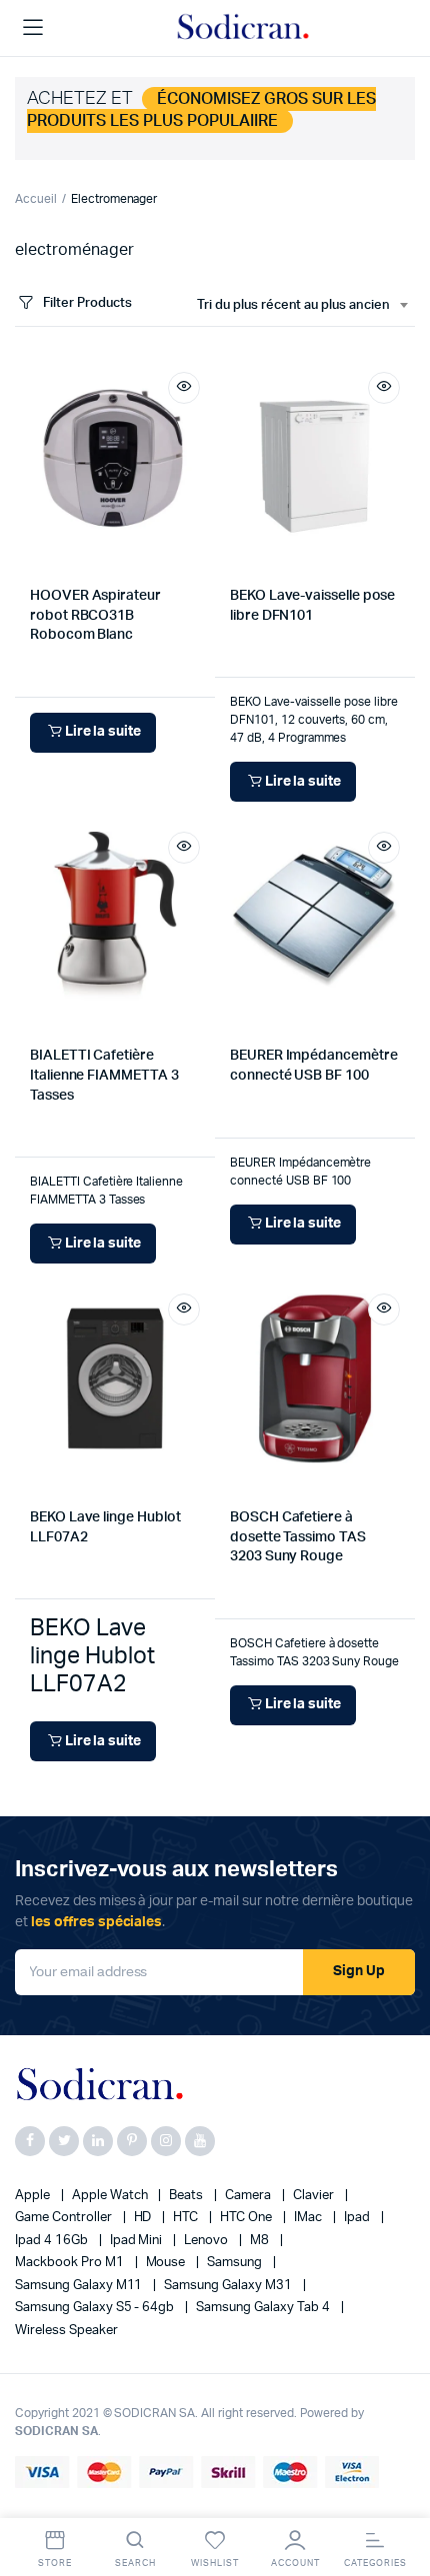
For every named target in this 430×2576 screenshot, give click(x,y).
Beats (187, 2196)
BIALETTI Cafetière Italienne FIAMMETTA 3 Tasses (104, 1075)
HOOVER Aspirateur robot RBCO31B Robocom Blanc (95, 615)
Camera (249, 2196)
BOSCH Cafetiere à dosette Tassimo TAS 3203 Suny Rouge (298, 1537)
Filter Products (87, 303)
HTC (187, 2218)
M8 (261, 2241)
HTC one (247, 2218)
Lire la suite (103, 732)
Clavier (315, 2196)
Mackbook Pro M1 (71, 2263)
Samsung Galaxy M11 (80, 2286)
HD (144, 2218)
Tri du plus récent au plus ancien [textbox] (293, 305)
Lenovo (207, 2241)
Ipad (358, 2218)
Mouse (167, 2263)
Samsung (236, 2263)
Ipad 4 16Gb (53, 2241)
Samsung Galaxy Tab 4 (264, 2308)
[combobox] (302, 306)
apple (34, 2196)
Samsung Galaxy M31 (229, 2286)
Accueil (36, 199)
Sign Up (359, 1971)
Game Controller (65, 2218)
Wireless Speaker (66, 2331)
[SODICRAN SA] (243, 28)
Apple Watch (111, 2196)
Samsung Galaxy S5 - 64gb (96, 2308)
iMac (309, 2218)
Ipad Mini (138, 2241)
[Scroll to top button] (398, 2496)
